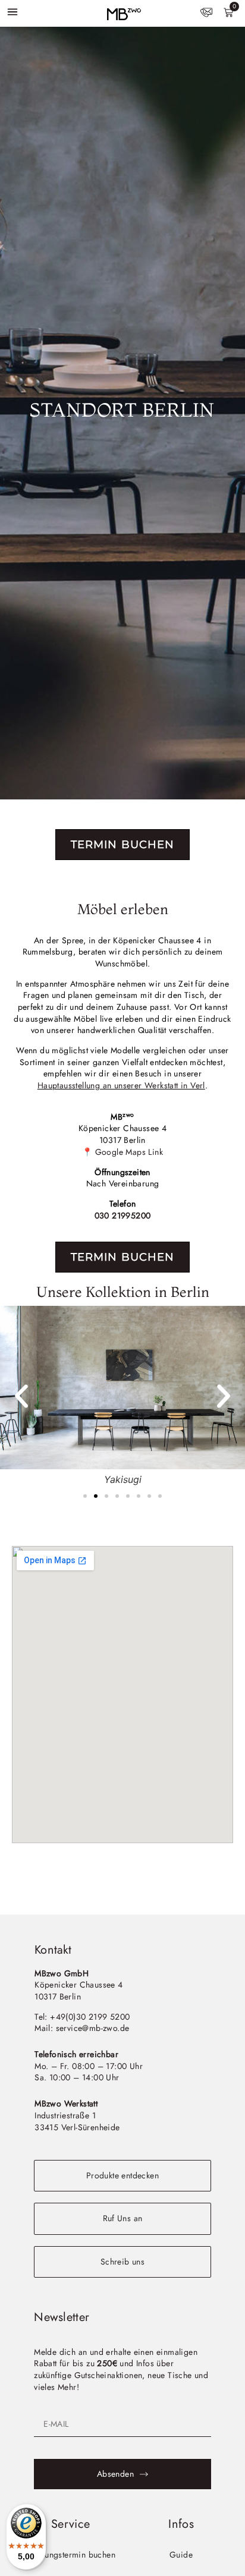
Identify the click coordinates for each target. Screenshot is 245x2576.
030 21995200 (123, 1215)
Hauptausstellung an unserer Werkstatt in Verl (121, 1085)
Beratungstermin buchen (70, 2555)
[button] (21, 1396)
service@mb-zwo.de (93, 2028)
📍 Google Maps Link (122, 1152)
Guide (181, 2555)
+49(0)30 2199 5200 (90, 2017)
